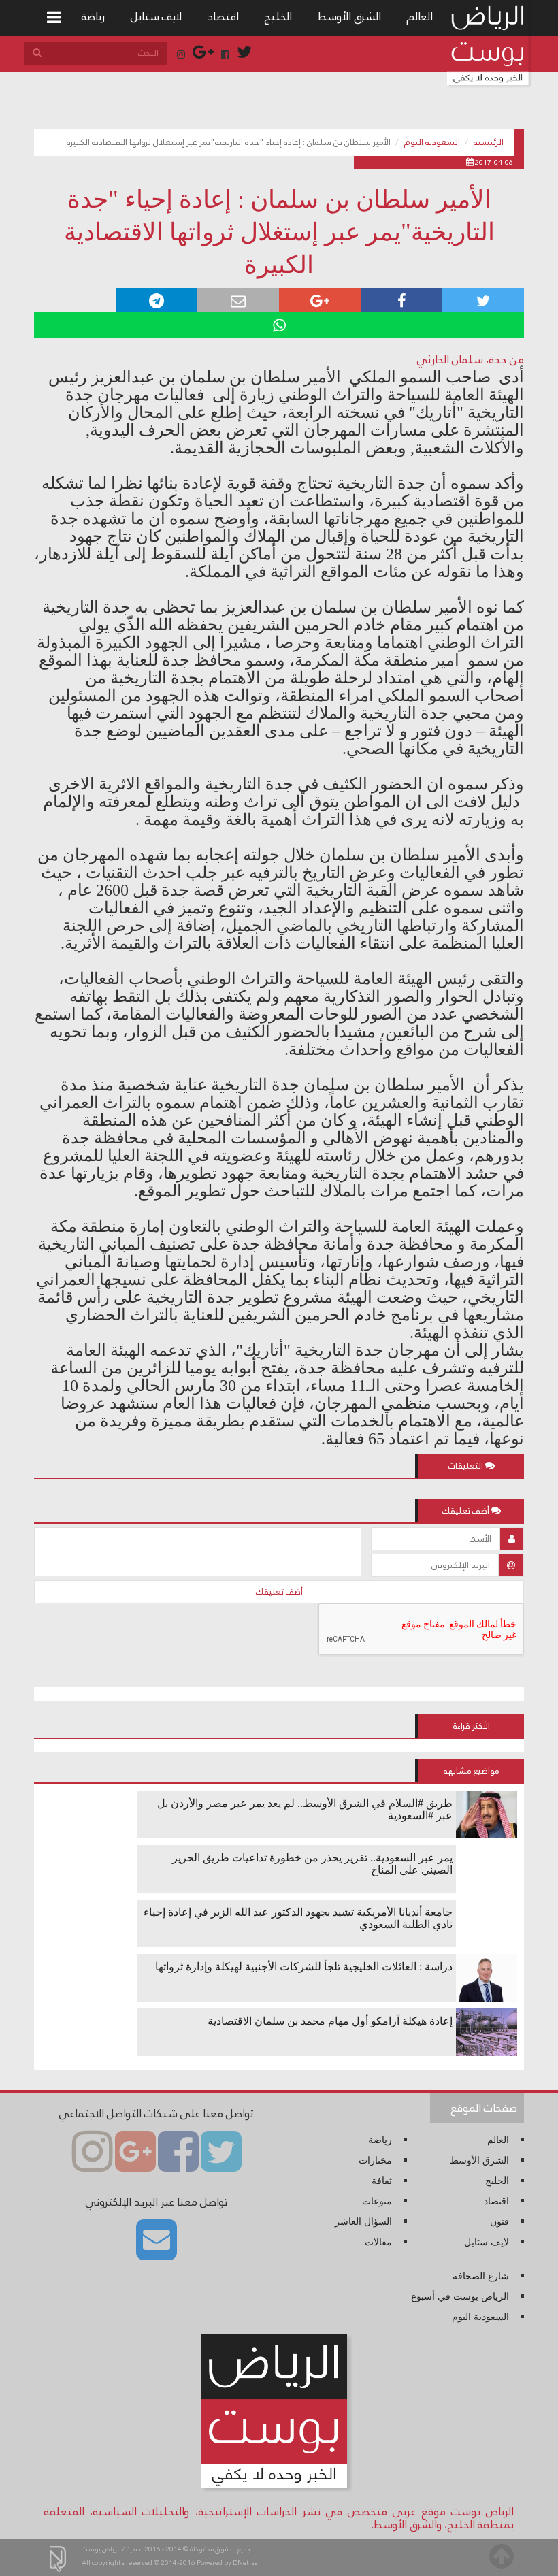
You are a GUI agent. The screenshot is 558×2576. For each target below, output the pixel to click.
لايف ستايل (156, 17)
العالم (420, 17)
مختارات (375, 2161)
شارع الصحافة (481, 2276)
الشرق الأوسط (349, 17)
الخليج (278, 17)
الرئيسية (489, 142)
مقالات (378, 2242)
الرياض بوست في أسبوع (460, 2297)
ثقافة (382, 2181)
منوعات (377, 2201)
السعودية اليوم (432, 142)
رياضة (93, 17)
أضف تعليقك (279, 1592)
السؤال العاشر (363, 2222)
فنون (499, 2222)
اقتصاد (223, 17)
